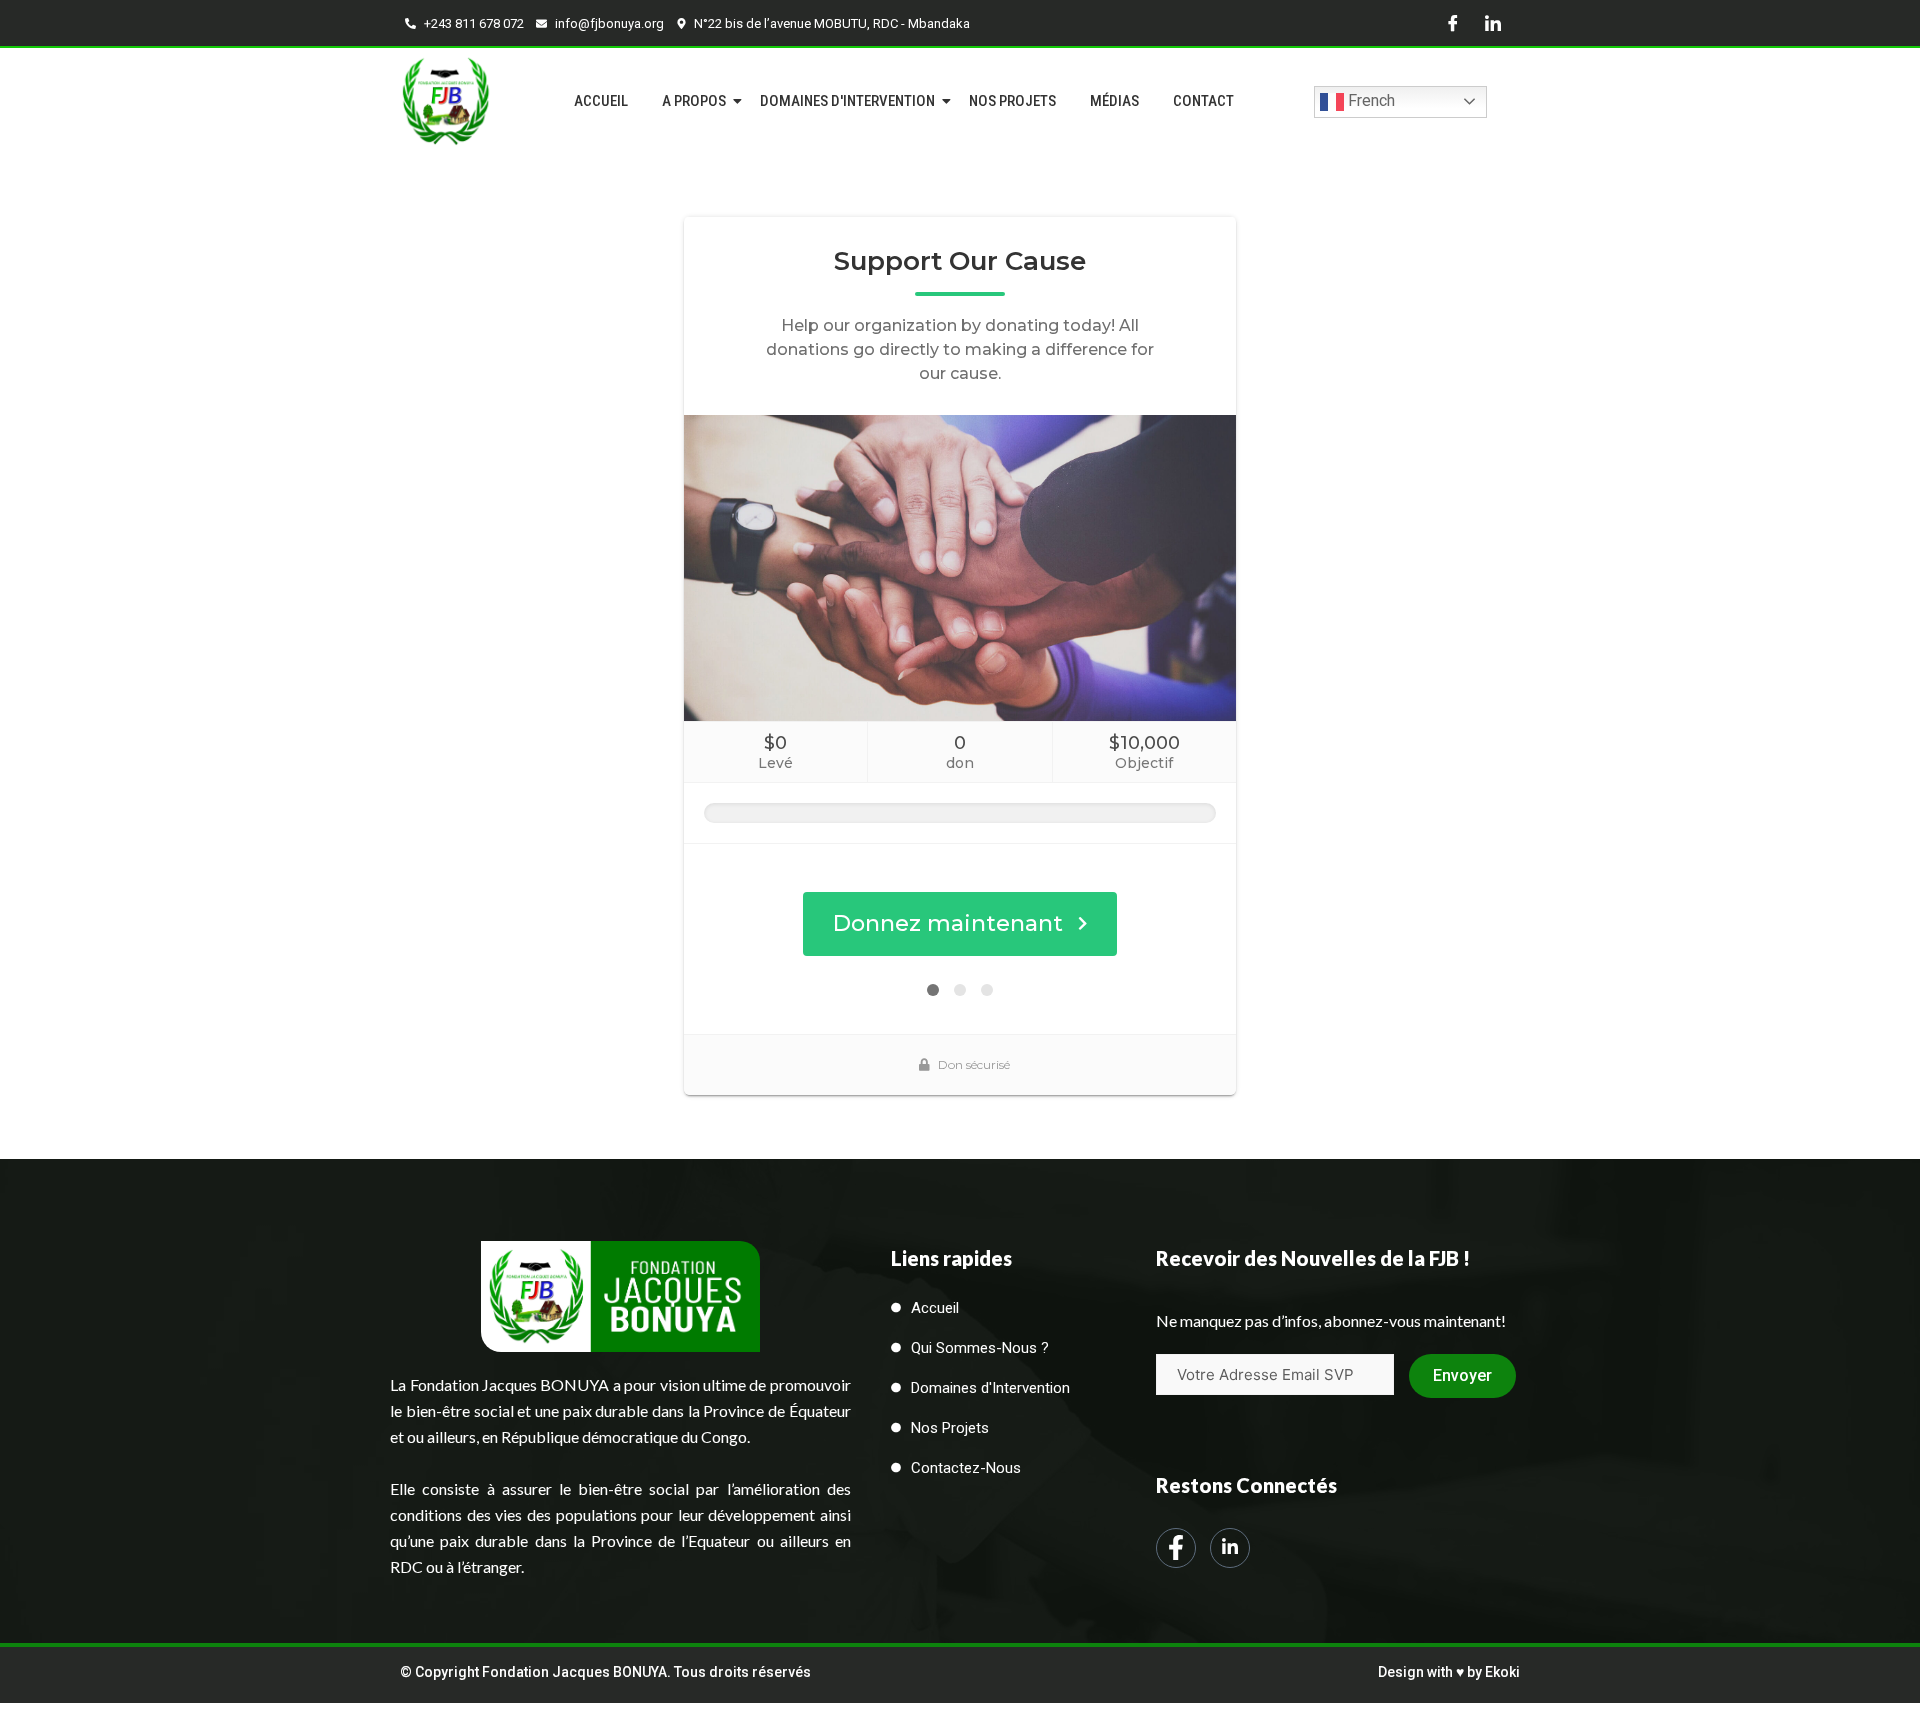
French (1369, 100)
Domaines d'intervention (847, 101)
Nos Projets (1012, 101)
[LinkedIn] (1493, 23)
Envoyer (1462, 1375)
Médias (1114, 101)
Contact (1203, 101)
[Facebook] (1453, 23)
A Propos (694, 101)
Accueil (601, 101)
